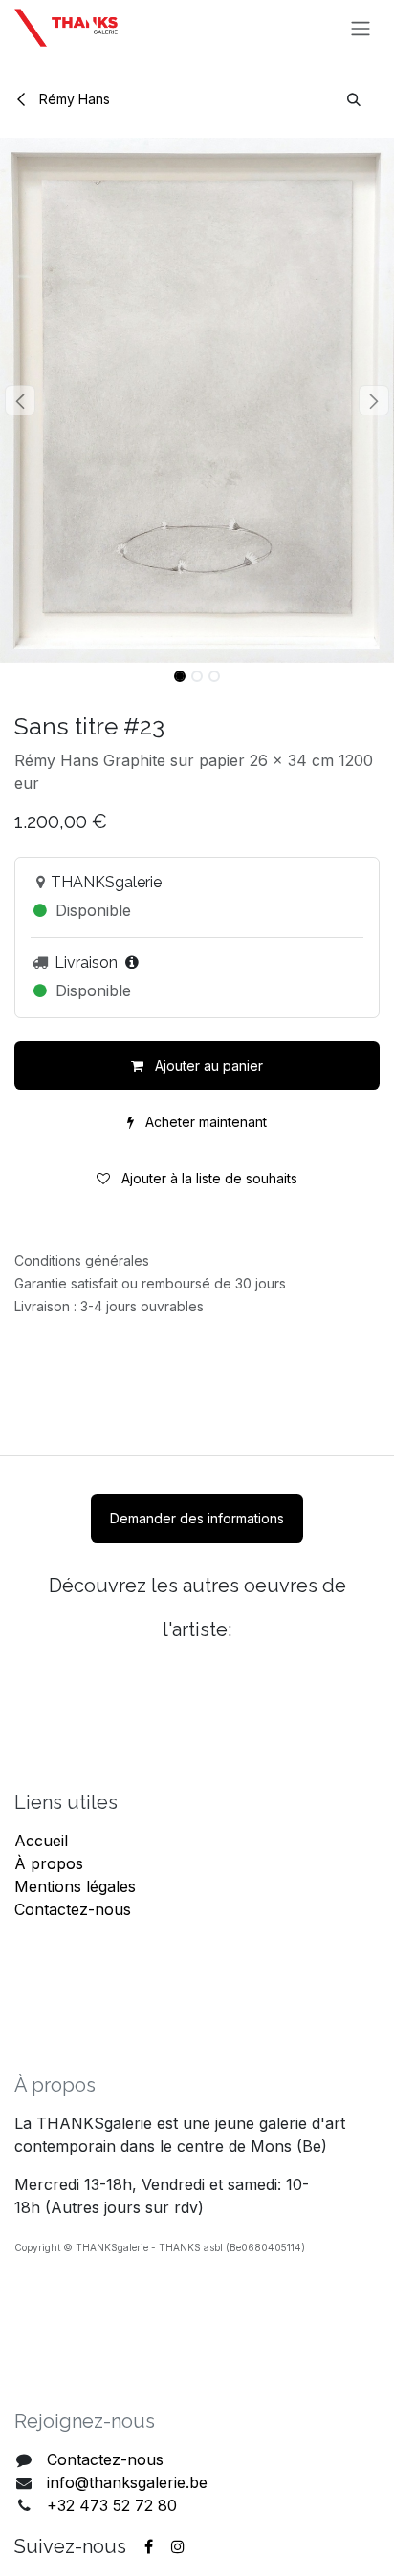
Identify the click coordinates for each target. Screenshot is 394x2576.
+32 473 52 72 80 (112, 2505)
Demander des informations (197, 1518)
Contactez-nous (73, 1909)
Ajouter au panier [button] (207, 1065)
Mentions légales (75, 1886)
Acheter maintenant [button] (204, 1122)
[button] (354, 99)
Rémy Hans (73, 99)
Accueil (41, 1841)
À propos (49, 1863)
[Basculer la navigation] (361, 28)
